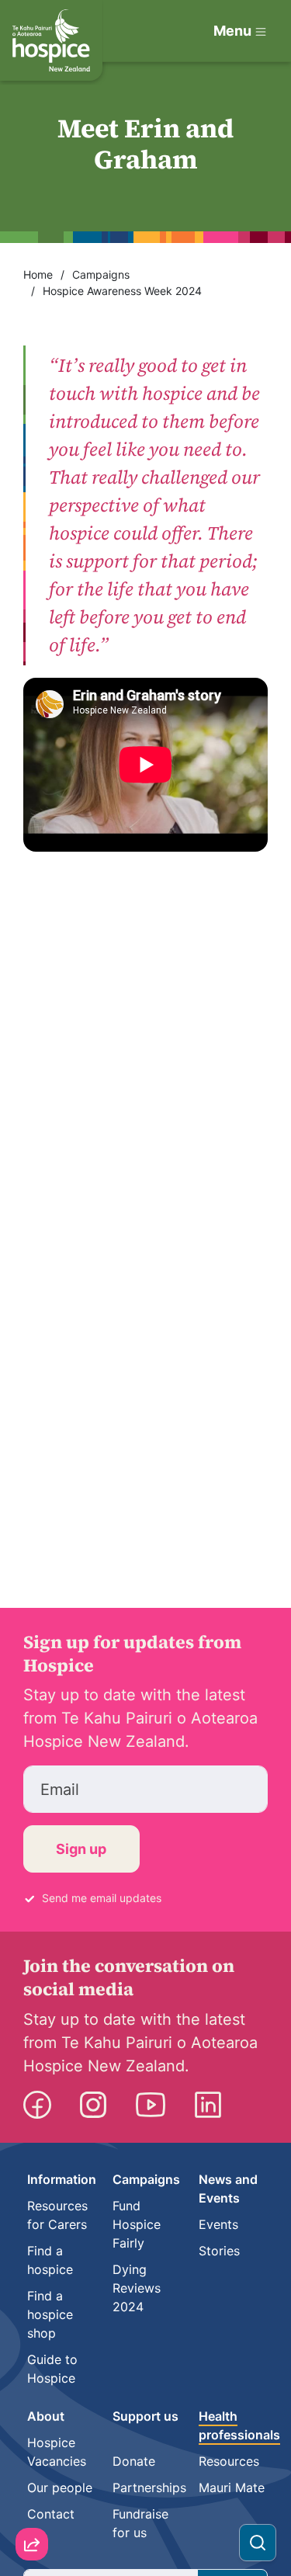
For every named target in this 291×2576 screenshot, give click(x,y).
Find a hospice (50, 2260)
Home (38, 274)
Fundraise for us (140, 2523)
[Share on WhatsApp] (32, 2507)
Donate (134, 2461)
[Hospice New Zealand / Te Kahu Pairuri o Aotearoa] (51, 40)
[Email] (32, 2418)
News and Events (228, 2189)
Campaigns (101, 274)
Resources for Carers (57, 2215)
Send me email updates (102, 1898)
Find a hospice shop (50, 2314)
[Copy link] (32, 2374)
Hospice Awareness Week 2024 (122, 291)
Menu (232, 31)
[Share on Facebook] (32, 2463)
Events (218, 2224)
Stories (219, 2251)
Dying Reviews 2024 (137, 2288)
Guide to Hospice (52, 2369)
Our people (60, 2487)
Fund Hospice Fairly (137, 2224)
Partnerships (149, 2487)
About (46, 2416)
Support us (145, 2416)
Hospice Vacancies (57, 2452)
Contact (51, 2514)
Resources (229, 2461)
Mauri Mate (232, 2487)
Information (62, 2179)
